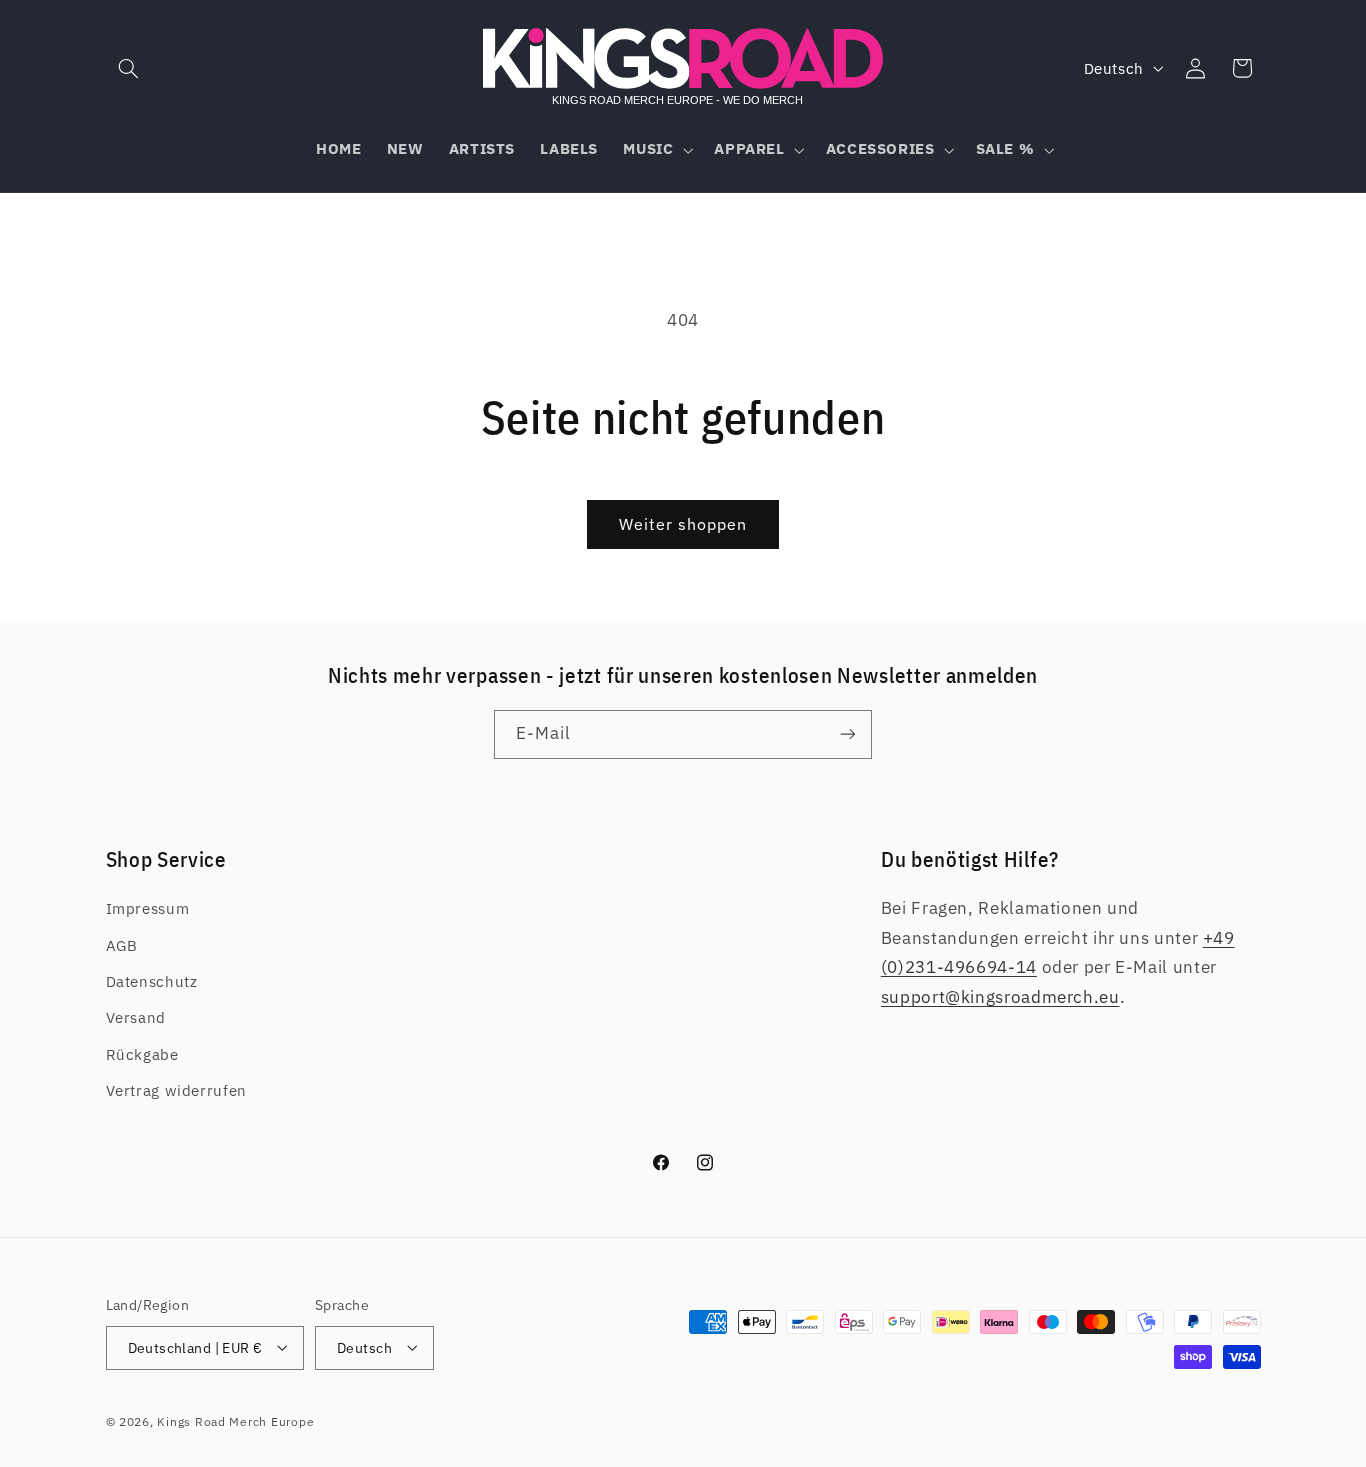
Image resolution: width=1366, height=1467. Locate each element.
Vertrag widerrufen (176, 1091)
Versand (136, 1018)
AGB (122, 945)
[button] (129, 68)
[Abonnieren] (848, 734)
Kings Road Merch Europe (235, 1420)
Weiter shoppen (683, 524)
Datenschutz (152, 981)
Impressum (148, 909)
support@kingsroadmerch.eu (1000, 997)
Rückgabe (142, 1054)
